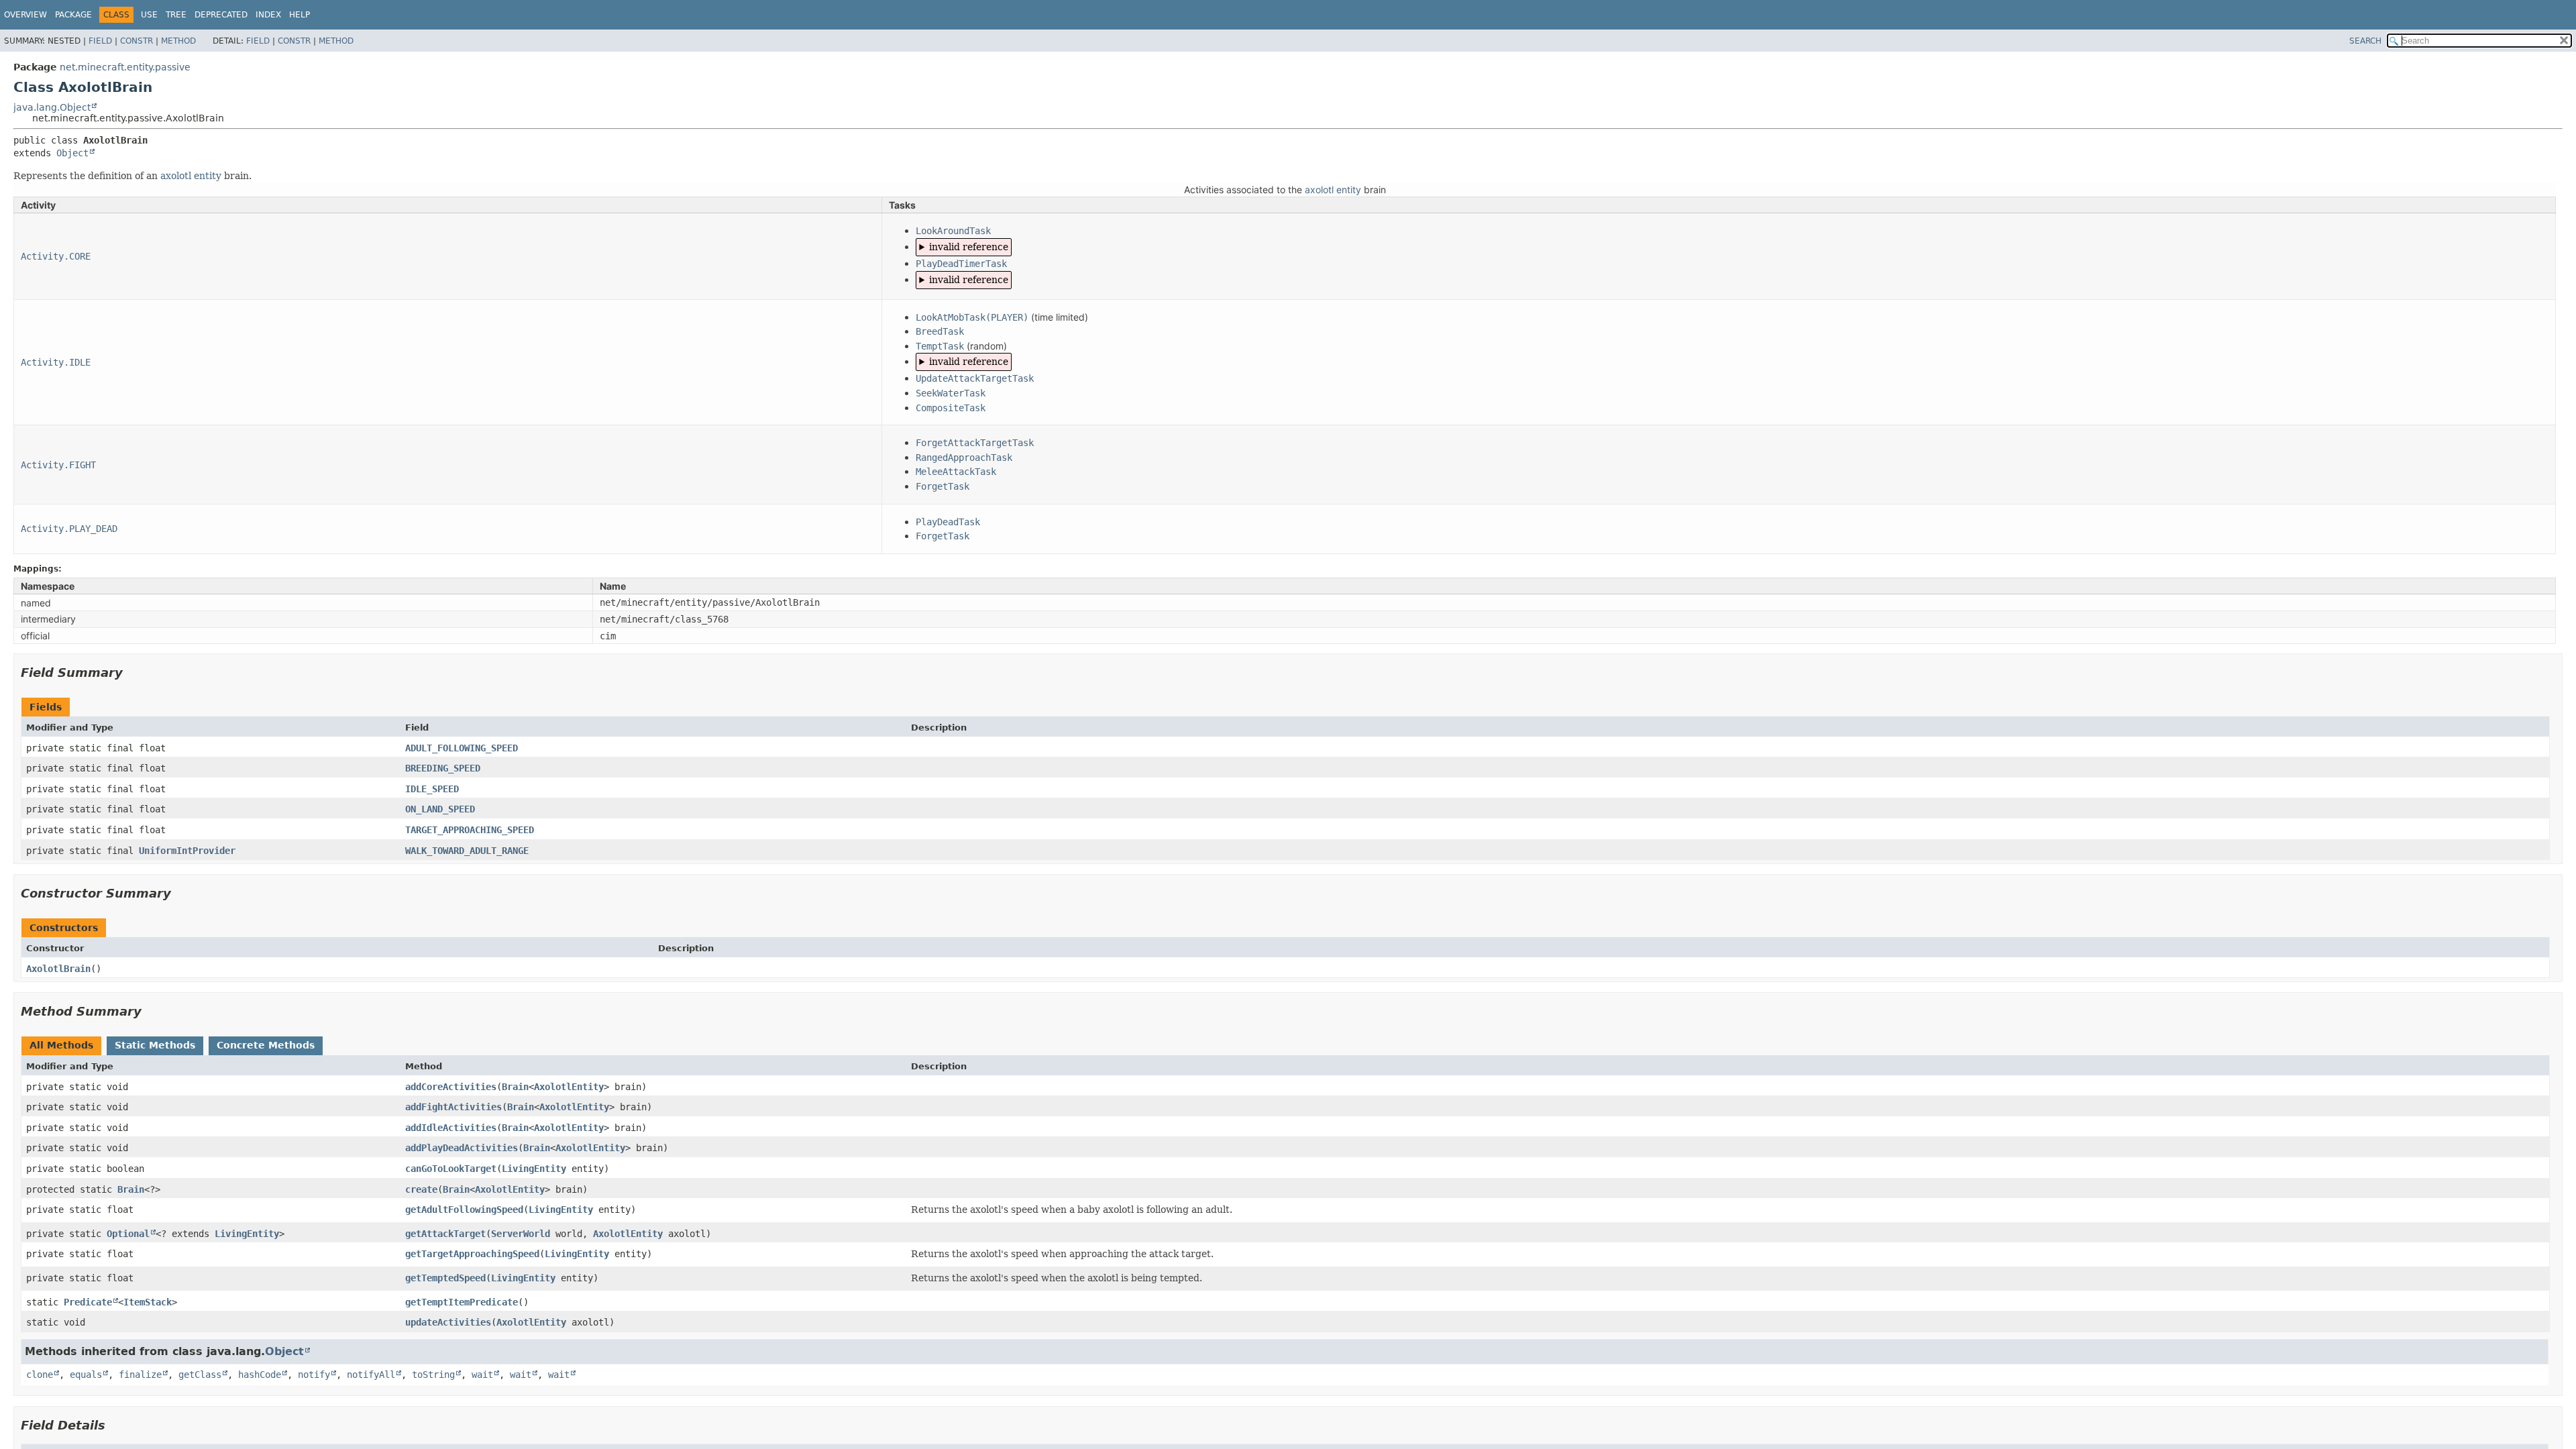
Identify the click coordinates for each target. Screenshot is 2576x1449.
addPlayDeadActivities (462, 1148)
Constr (137, 41)
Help (300, 15)
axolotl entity (191, 176)
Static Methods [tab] (155, 1045)
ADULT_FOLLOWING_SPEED (462, 748)
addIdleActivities (451, 1128)
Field (100, 41)
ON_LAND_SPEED (440, 809)
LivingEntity (534, 1169)
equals (86, 1375)
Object (72, 153)
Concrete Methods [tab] (266, 1045)
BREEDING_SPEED (443, 768)
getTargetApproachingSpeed (472, 1254)
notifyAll (371, 1375)
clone (40, 1375)
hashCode (260, 1375)
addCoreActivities (451, 1087)
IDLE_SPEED (432, 789)
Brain (515, 1087)
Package (73, 15)
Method (178, 41)
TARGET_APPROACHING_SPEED (470, 830)
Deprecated (221, 15)
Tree (176, 15)
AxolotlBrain (58, 969)
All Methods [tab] (61, 1045)
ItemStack (148, 1302)
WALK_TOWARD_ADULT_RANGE (467, 851)
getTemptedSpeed (445, 1278)
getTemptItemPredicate (462, 1302)
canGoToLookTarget (451, 1169)
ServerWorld (521, 1234)
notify (314, 1375)
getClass (200, 1375)
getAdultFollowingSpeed (464, 1210)
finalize (140, 1375)
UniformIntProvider (187, 851)
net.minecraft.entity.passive (125, 67)
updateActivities (448, 1322)
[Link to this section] (132, 673)
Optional (128, 1234)
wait (482, 1375)
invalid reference (969, 247)
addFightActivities (453, 1107)
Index (268, 15)
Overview (25, 15)
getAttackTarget (445, 1234)
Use (149, 15)
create (421, 1189)
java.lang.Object (52, 107)
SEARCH (2365, 41)
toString (433, 1375)
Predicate (88, 1302)
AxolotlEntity (569, 1087)
